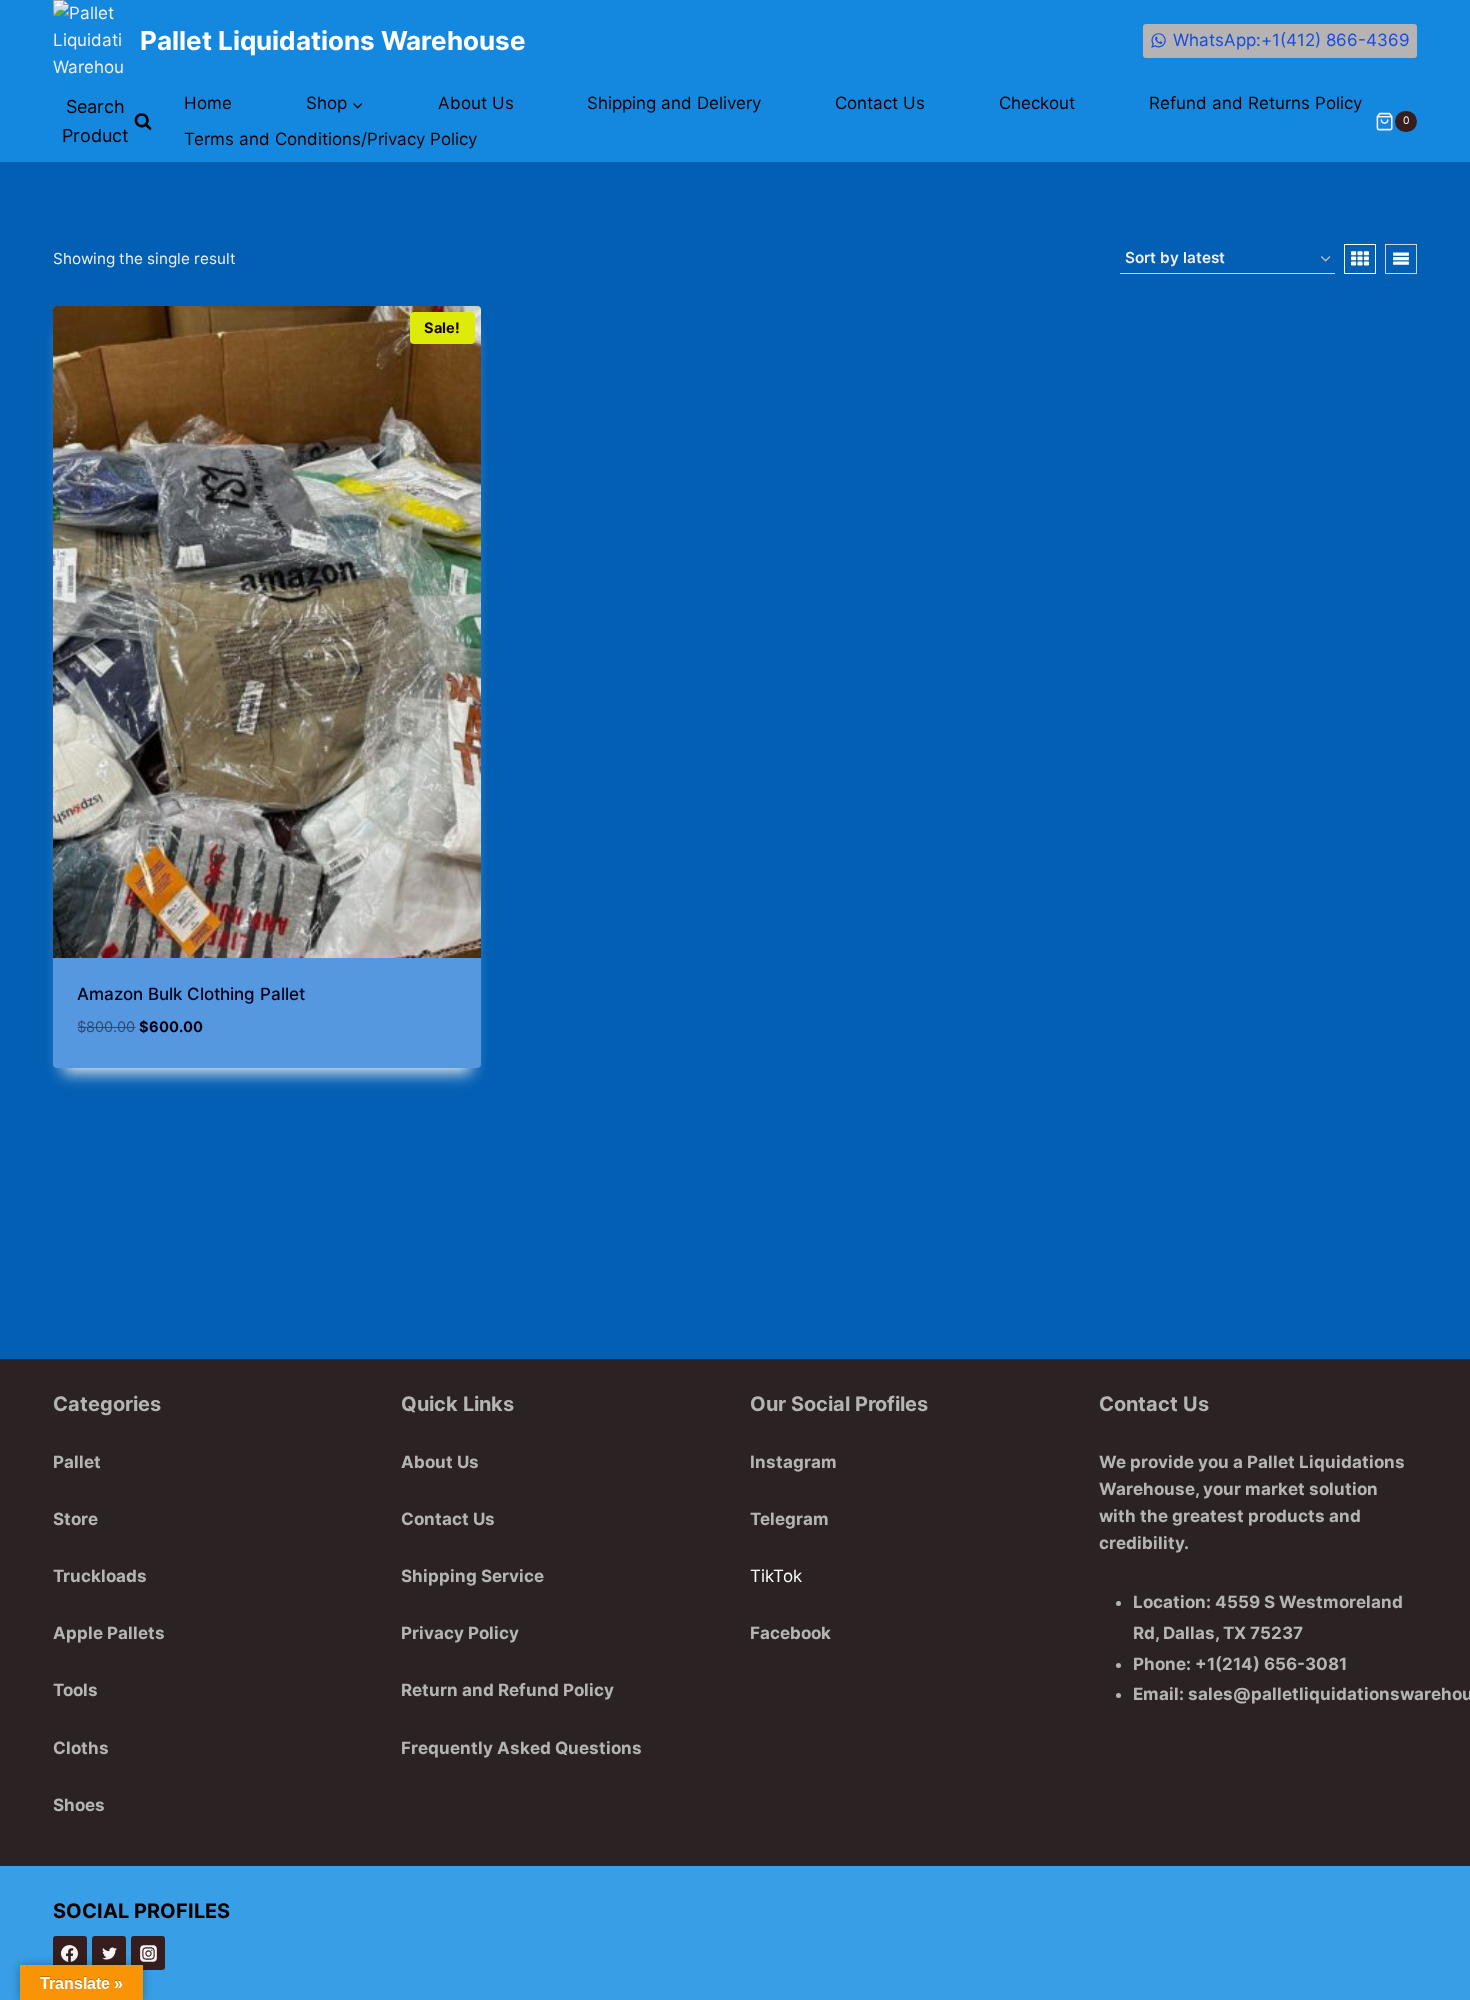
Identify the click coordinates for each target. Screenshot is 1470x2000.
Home (208, 103)
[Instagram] (148, 1953)
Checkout (1037, 103)
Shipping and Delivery (674, 103)
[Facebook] (70, 1953)
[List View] (1401, 259)
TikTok (776, 1576)
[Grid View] (1360, 259)
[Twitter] (109, 1953)
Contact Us (880, 103)
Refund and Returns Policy (1255, 103)
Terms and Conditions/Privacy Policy (330, 139)
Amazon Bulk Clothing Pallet (191, 994)
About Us (476, 103)
